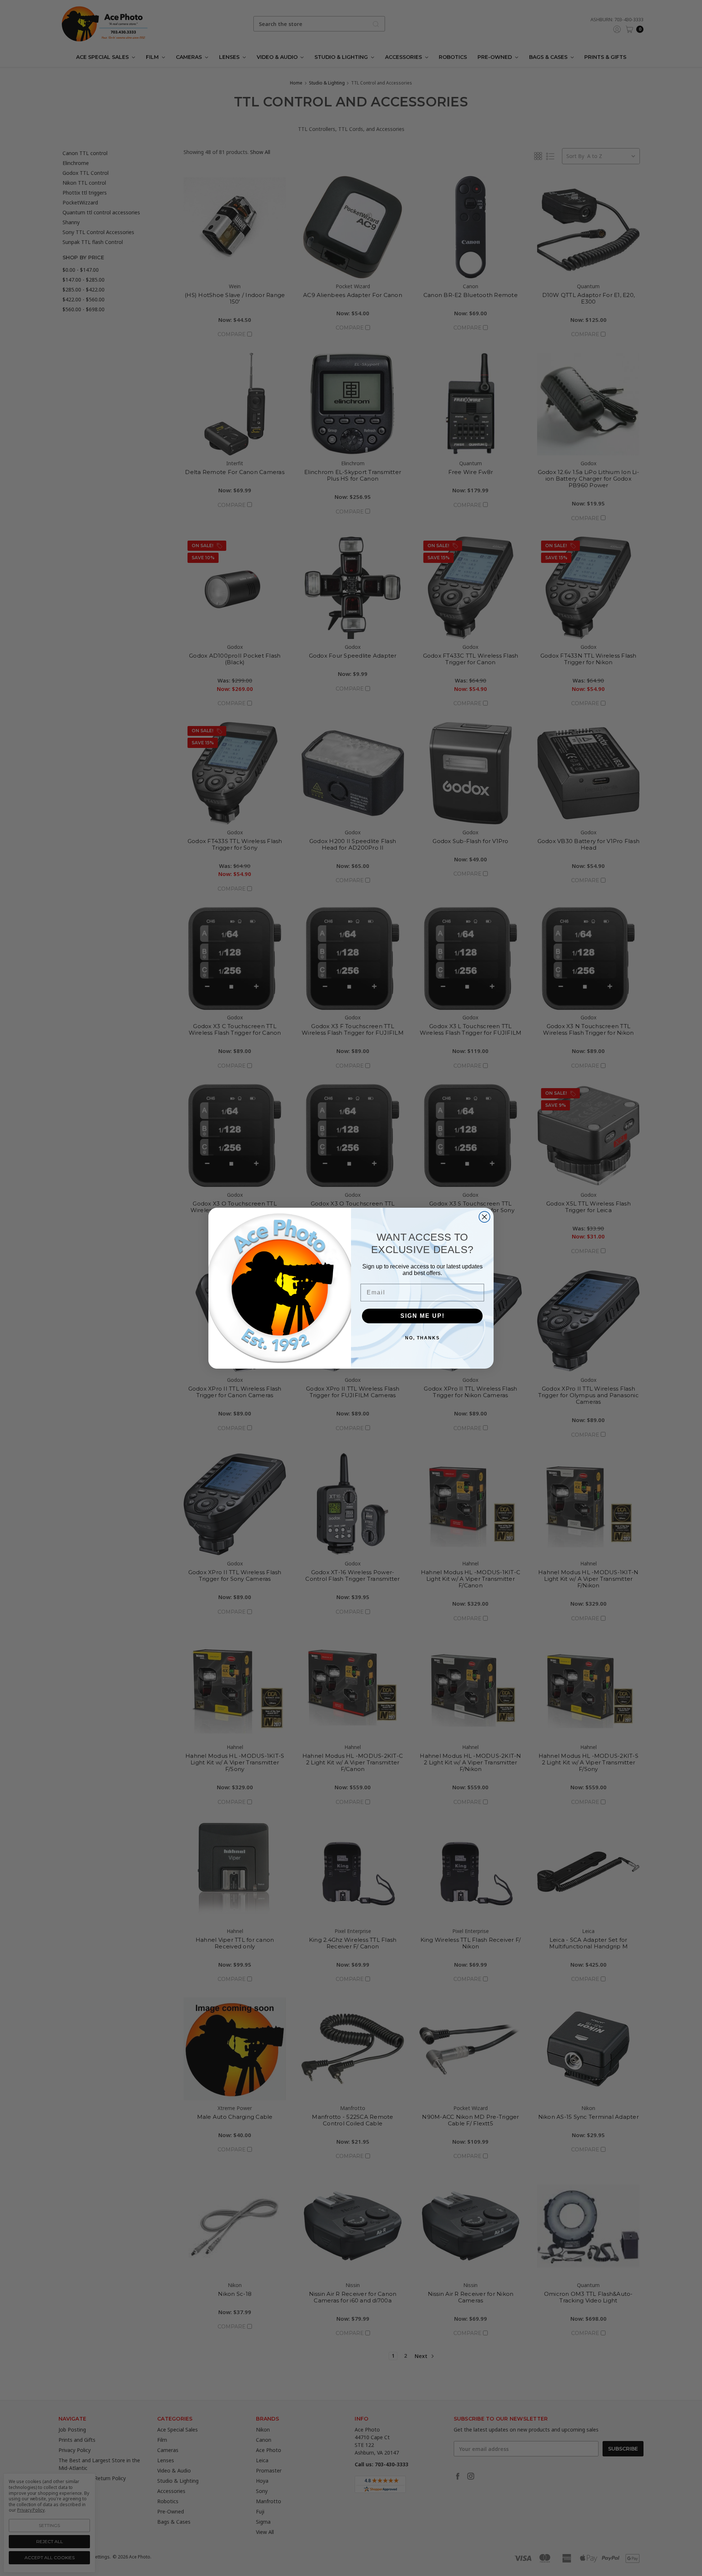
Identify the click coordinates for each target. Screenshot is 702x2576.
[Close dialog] (484, 1217)
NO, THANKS (422, 1338)
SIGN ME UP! (422, 1315)
